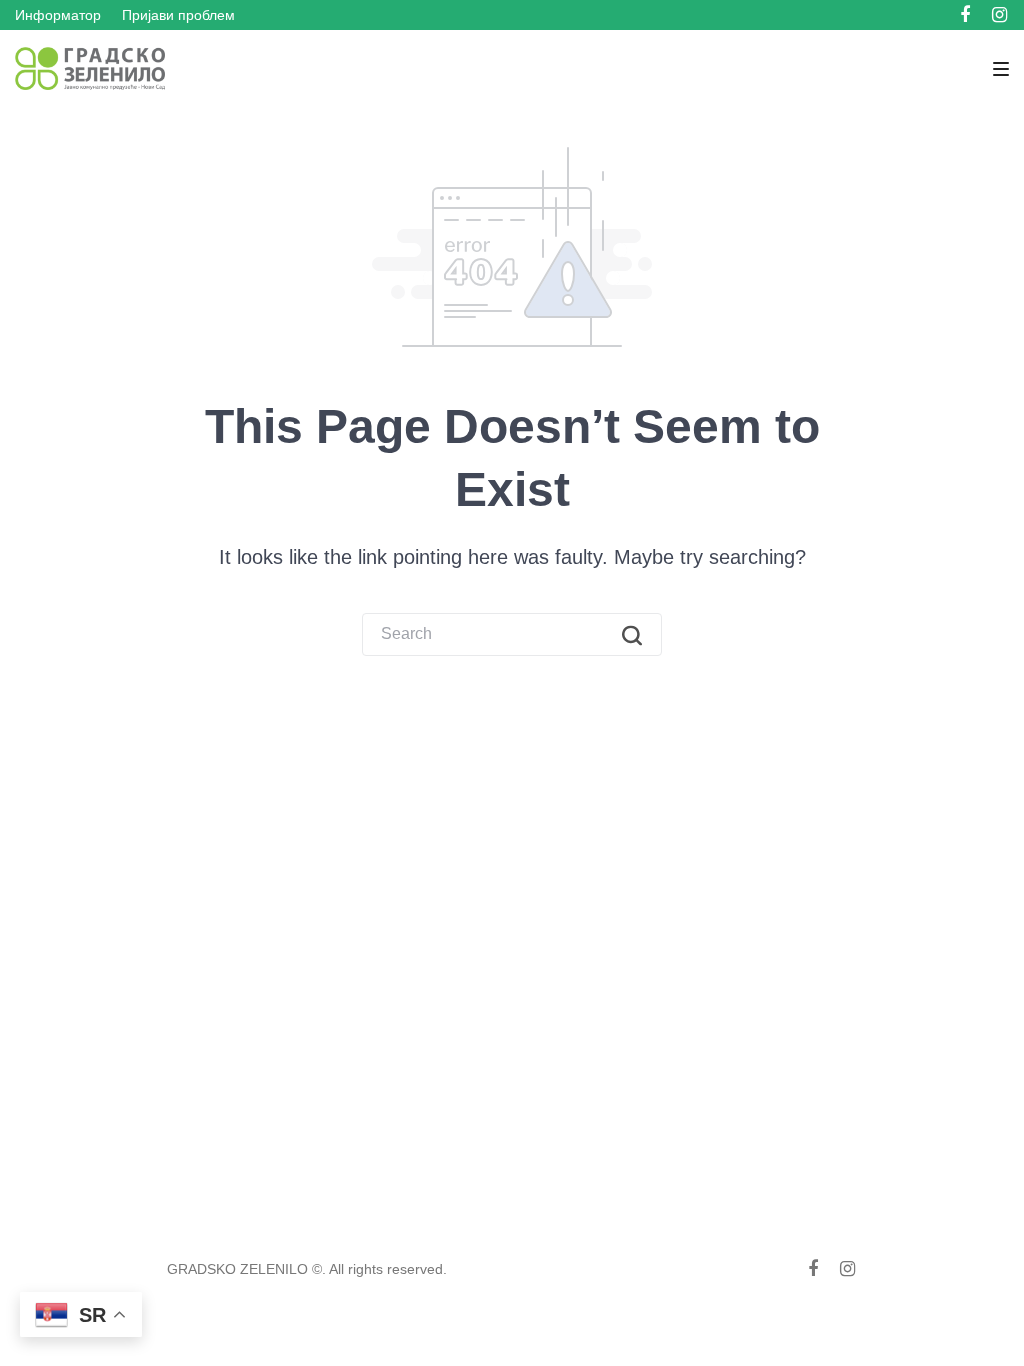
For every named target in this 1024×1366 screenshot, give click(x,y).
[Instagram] (999, 15)
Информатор (58, 15)
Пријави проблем (178, 15)
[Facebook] (965, 15)
